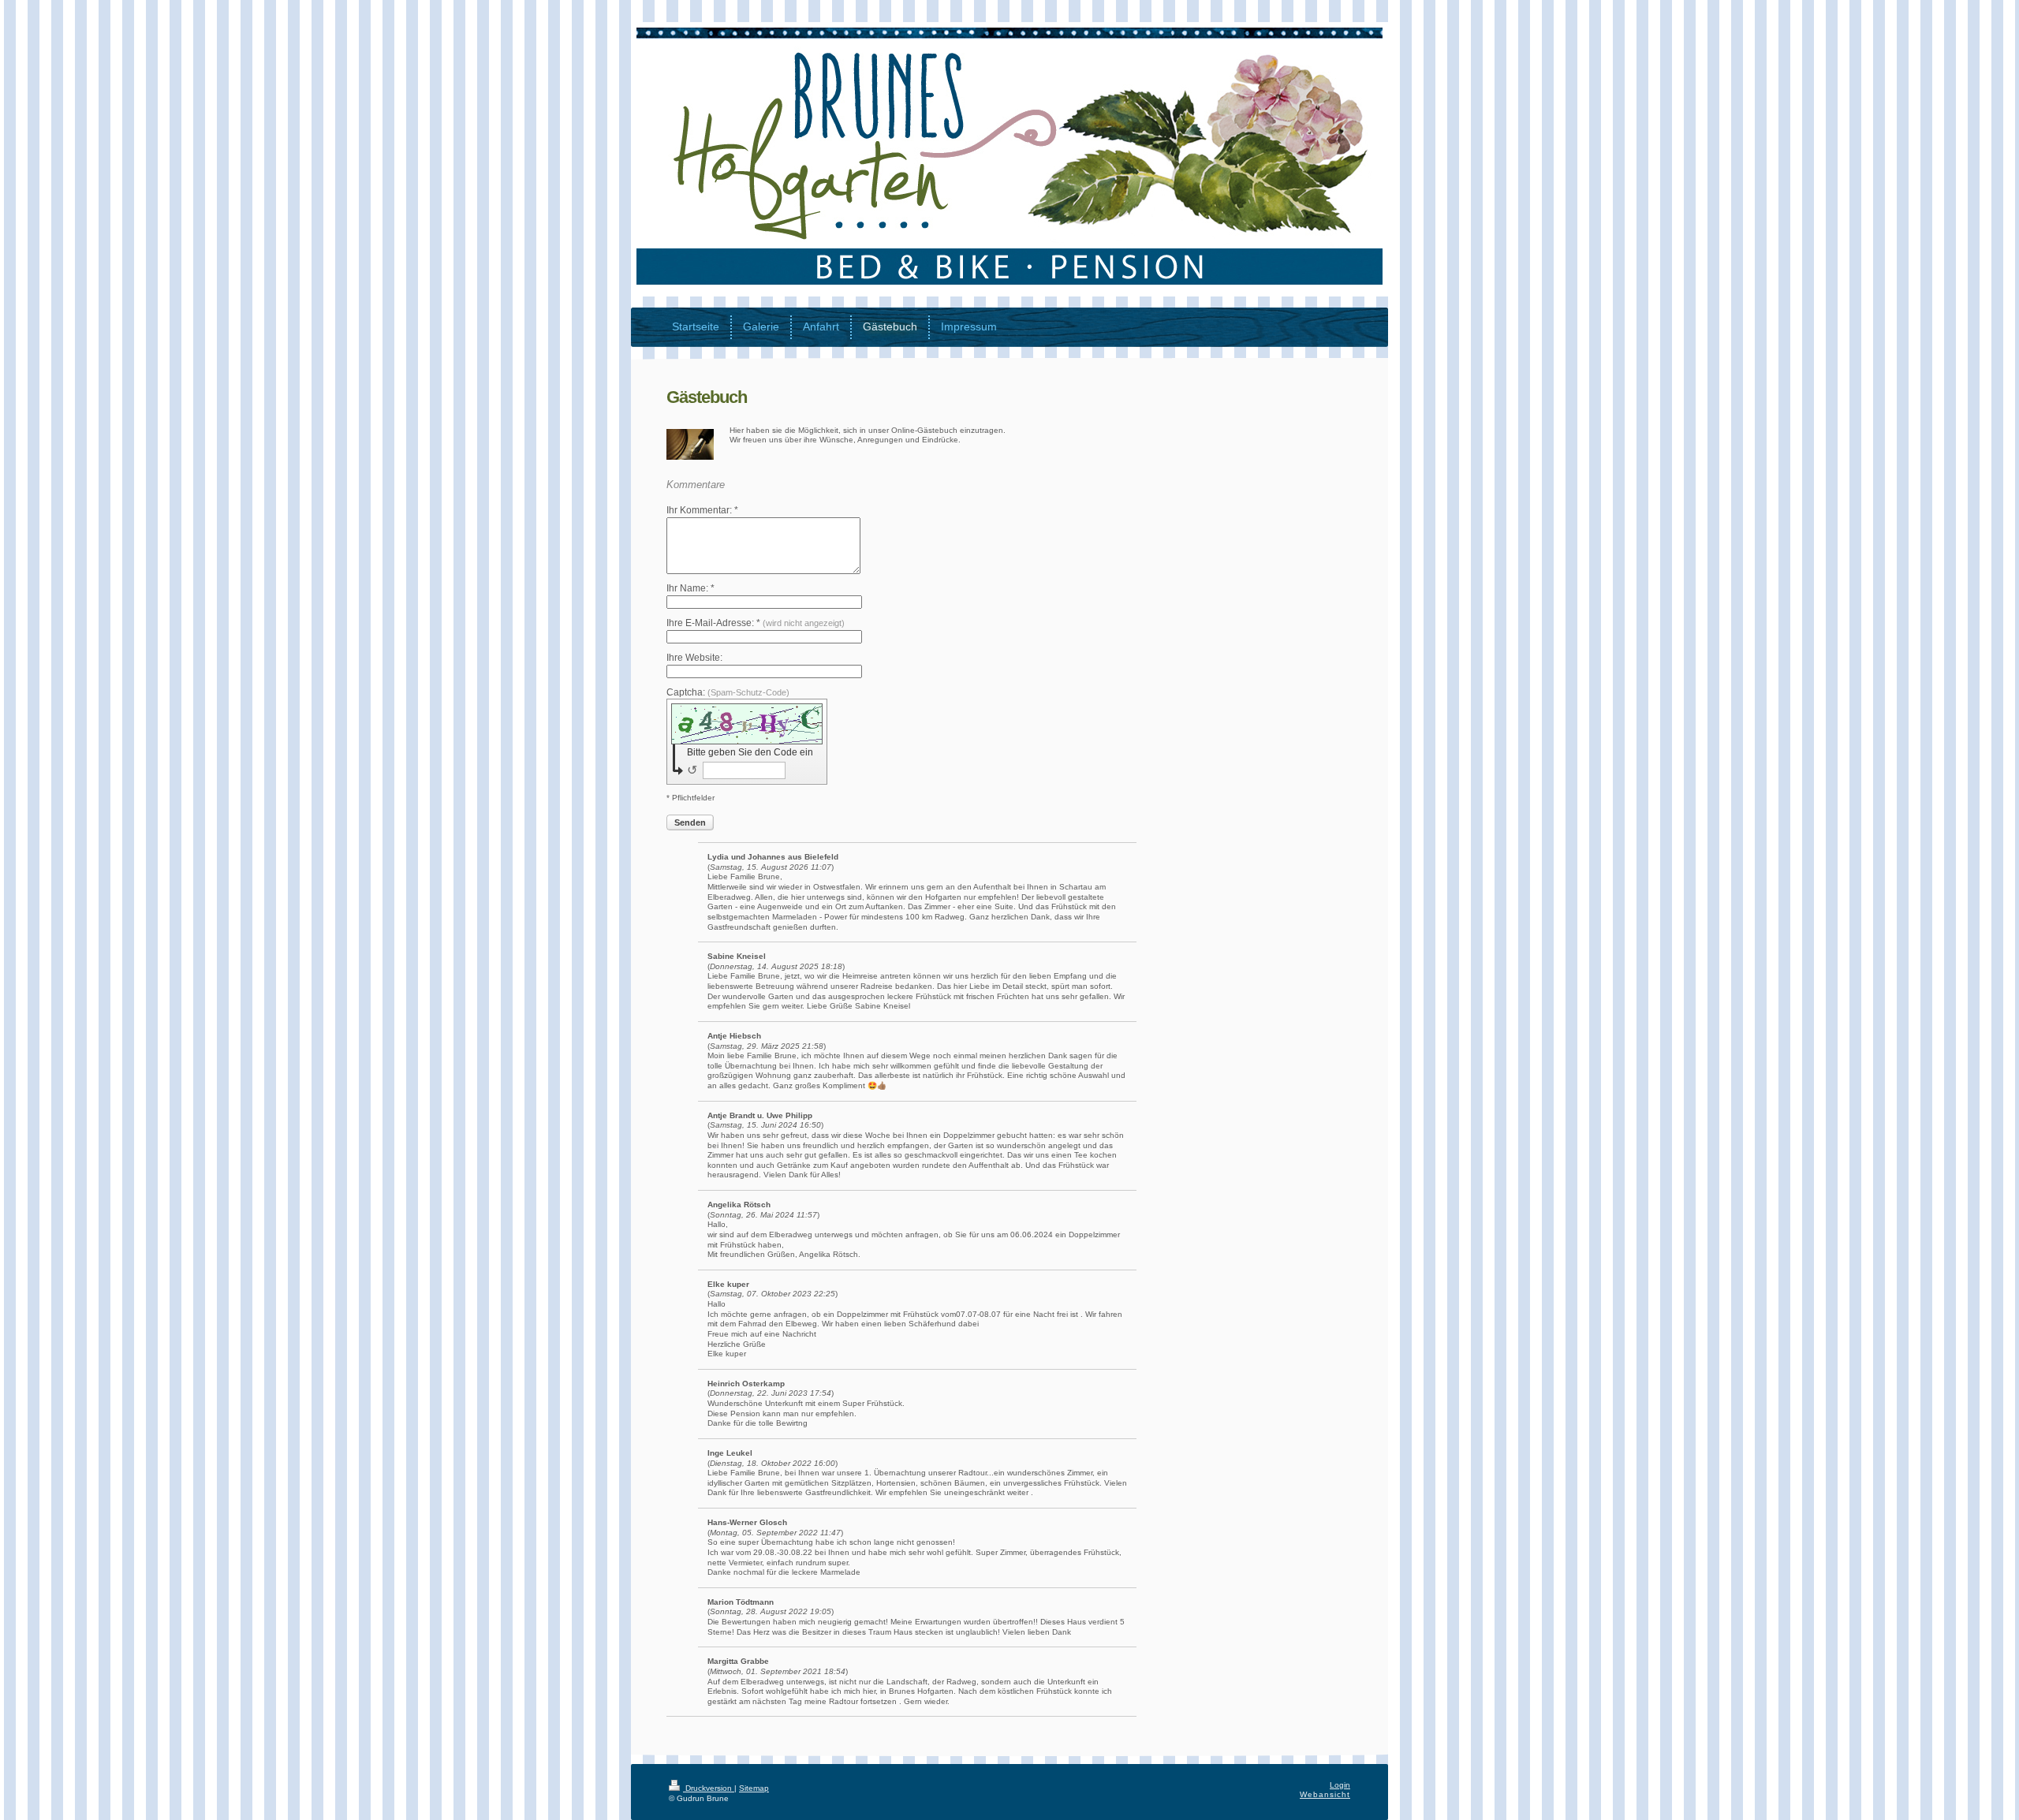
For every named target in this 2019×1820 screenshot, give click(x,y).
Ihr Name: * (690, 588)
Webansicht (1325, 1794)
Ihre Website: (694, 658)
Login (1340, 1785)
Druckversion (709, 1788)
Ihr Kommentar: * (702, 510)
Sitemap (754, 1788)
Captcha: (728, 692)
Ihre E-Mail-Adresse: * (756, 623)
